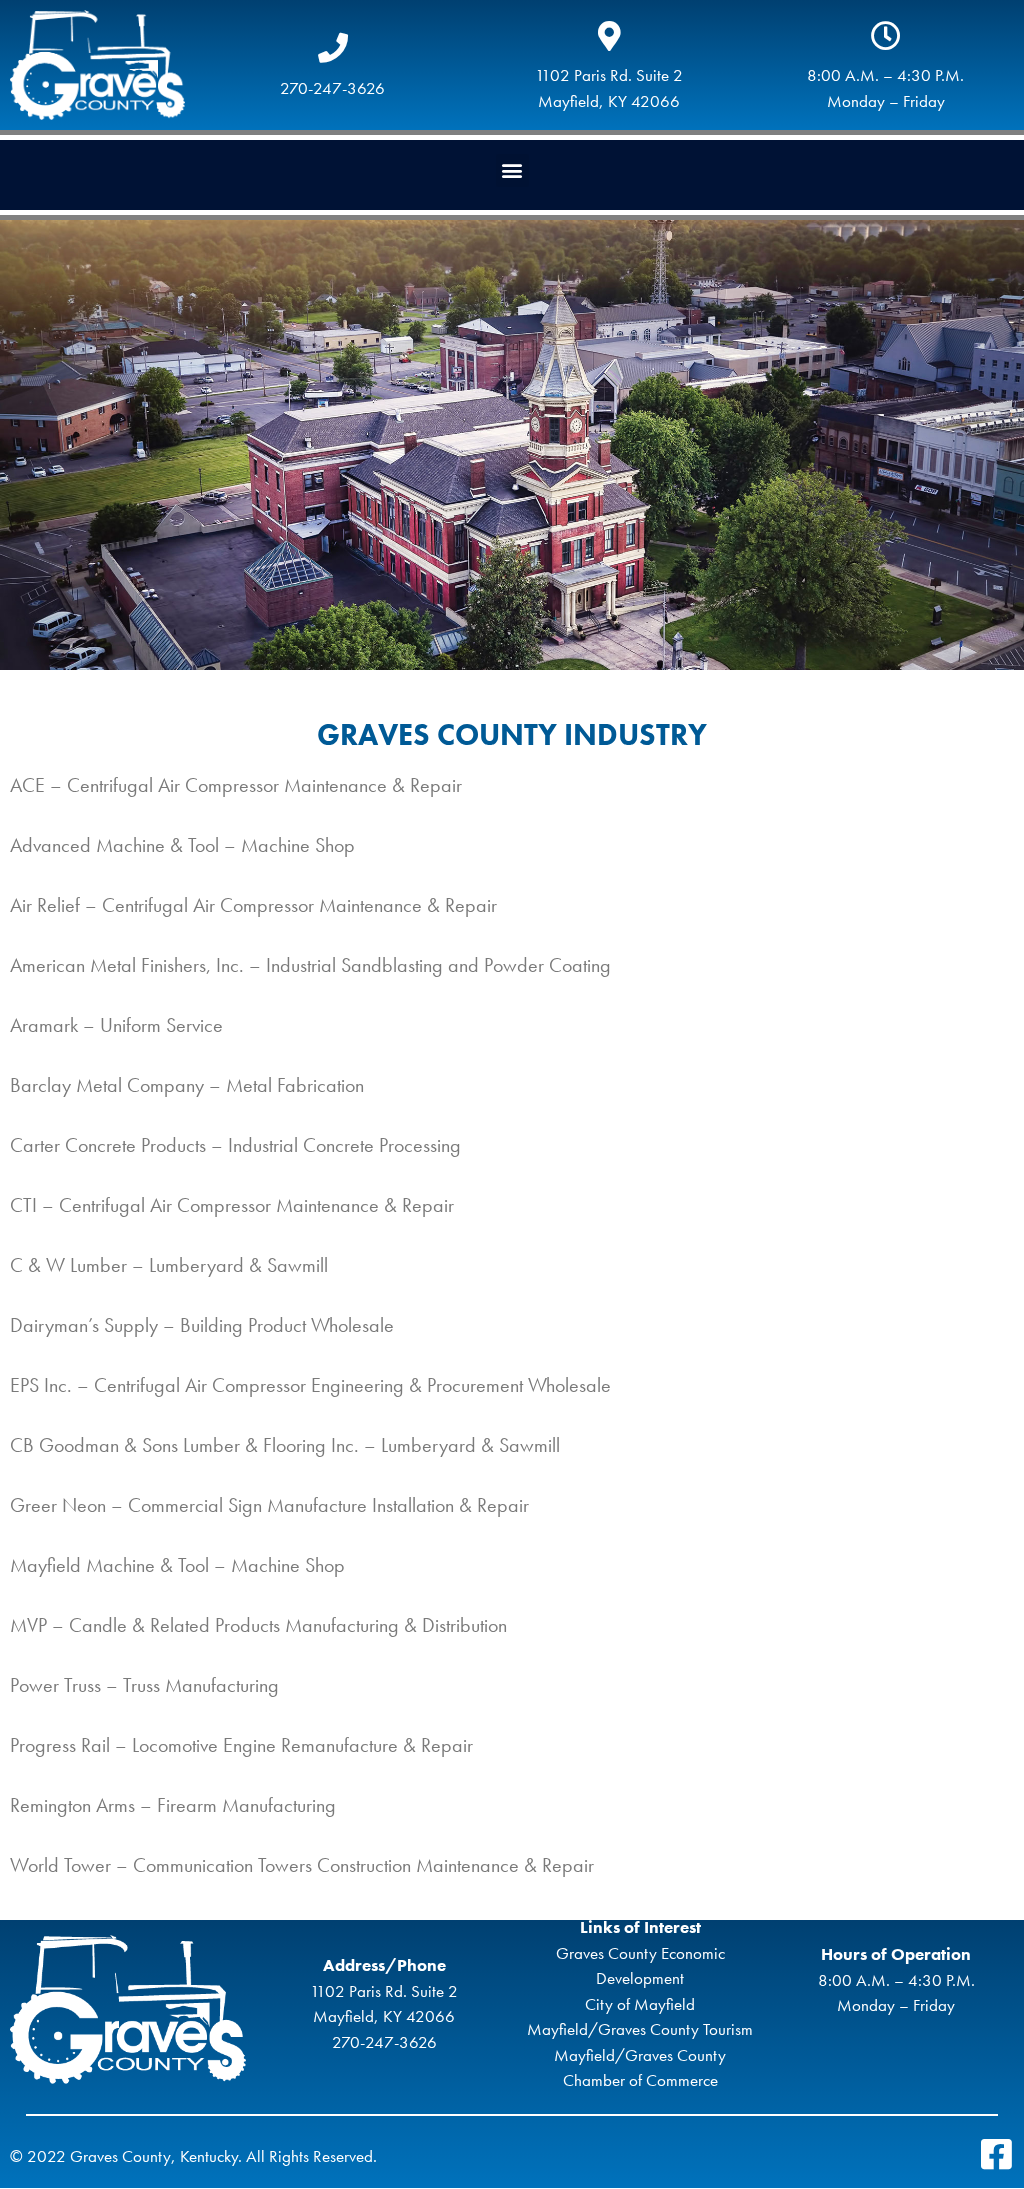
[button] (512, 170)
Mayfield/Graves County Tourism (640, 2029)
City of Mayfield (640, 2004)
